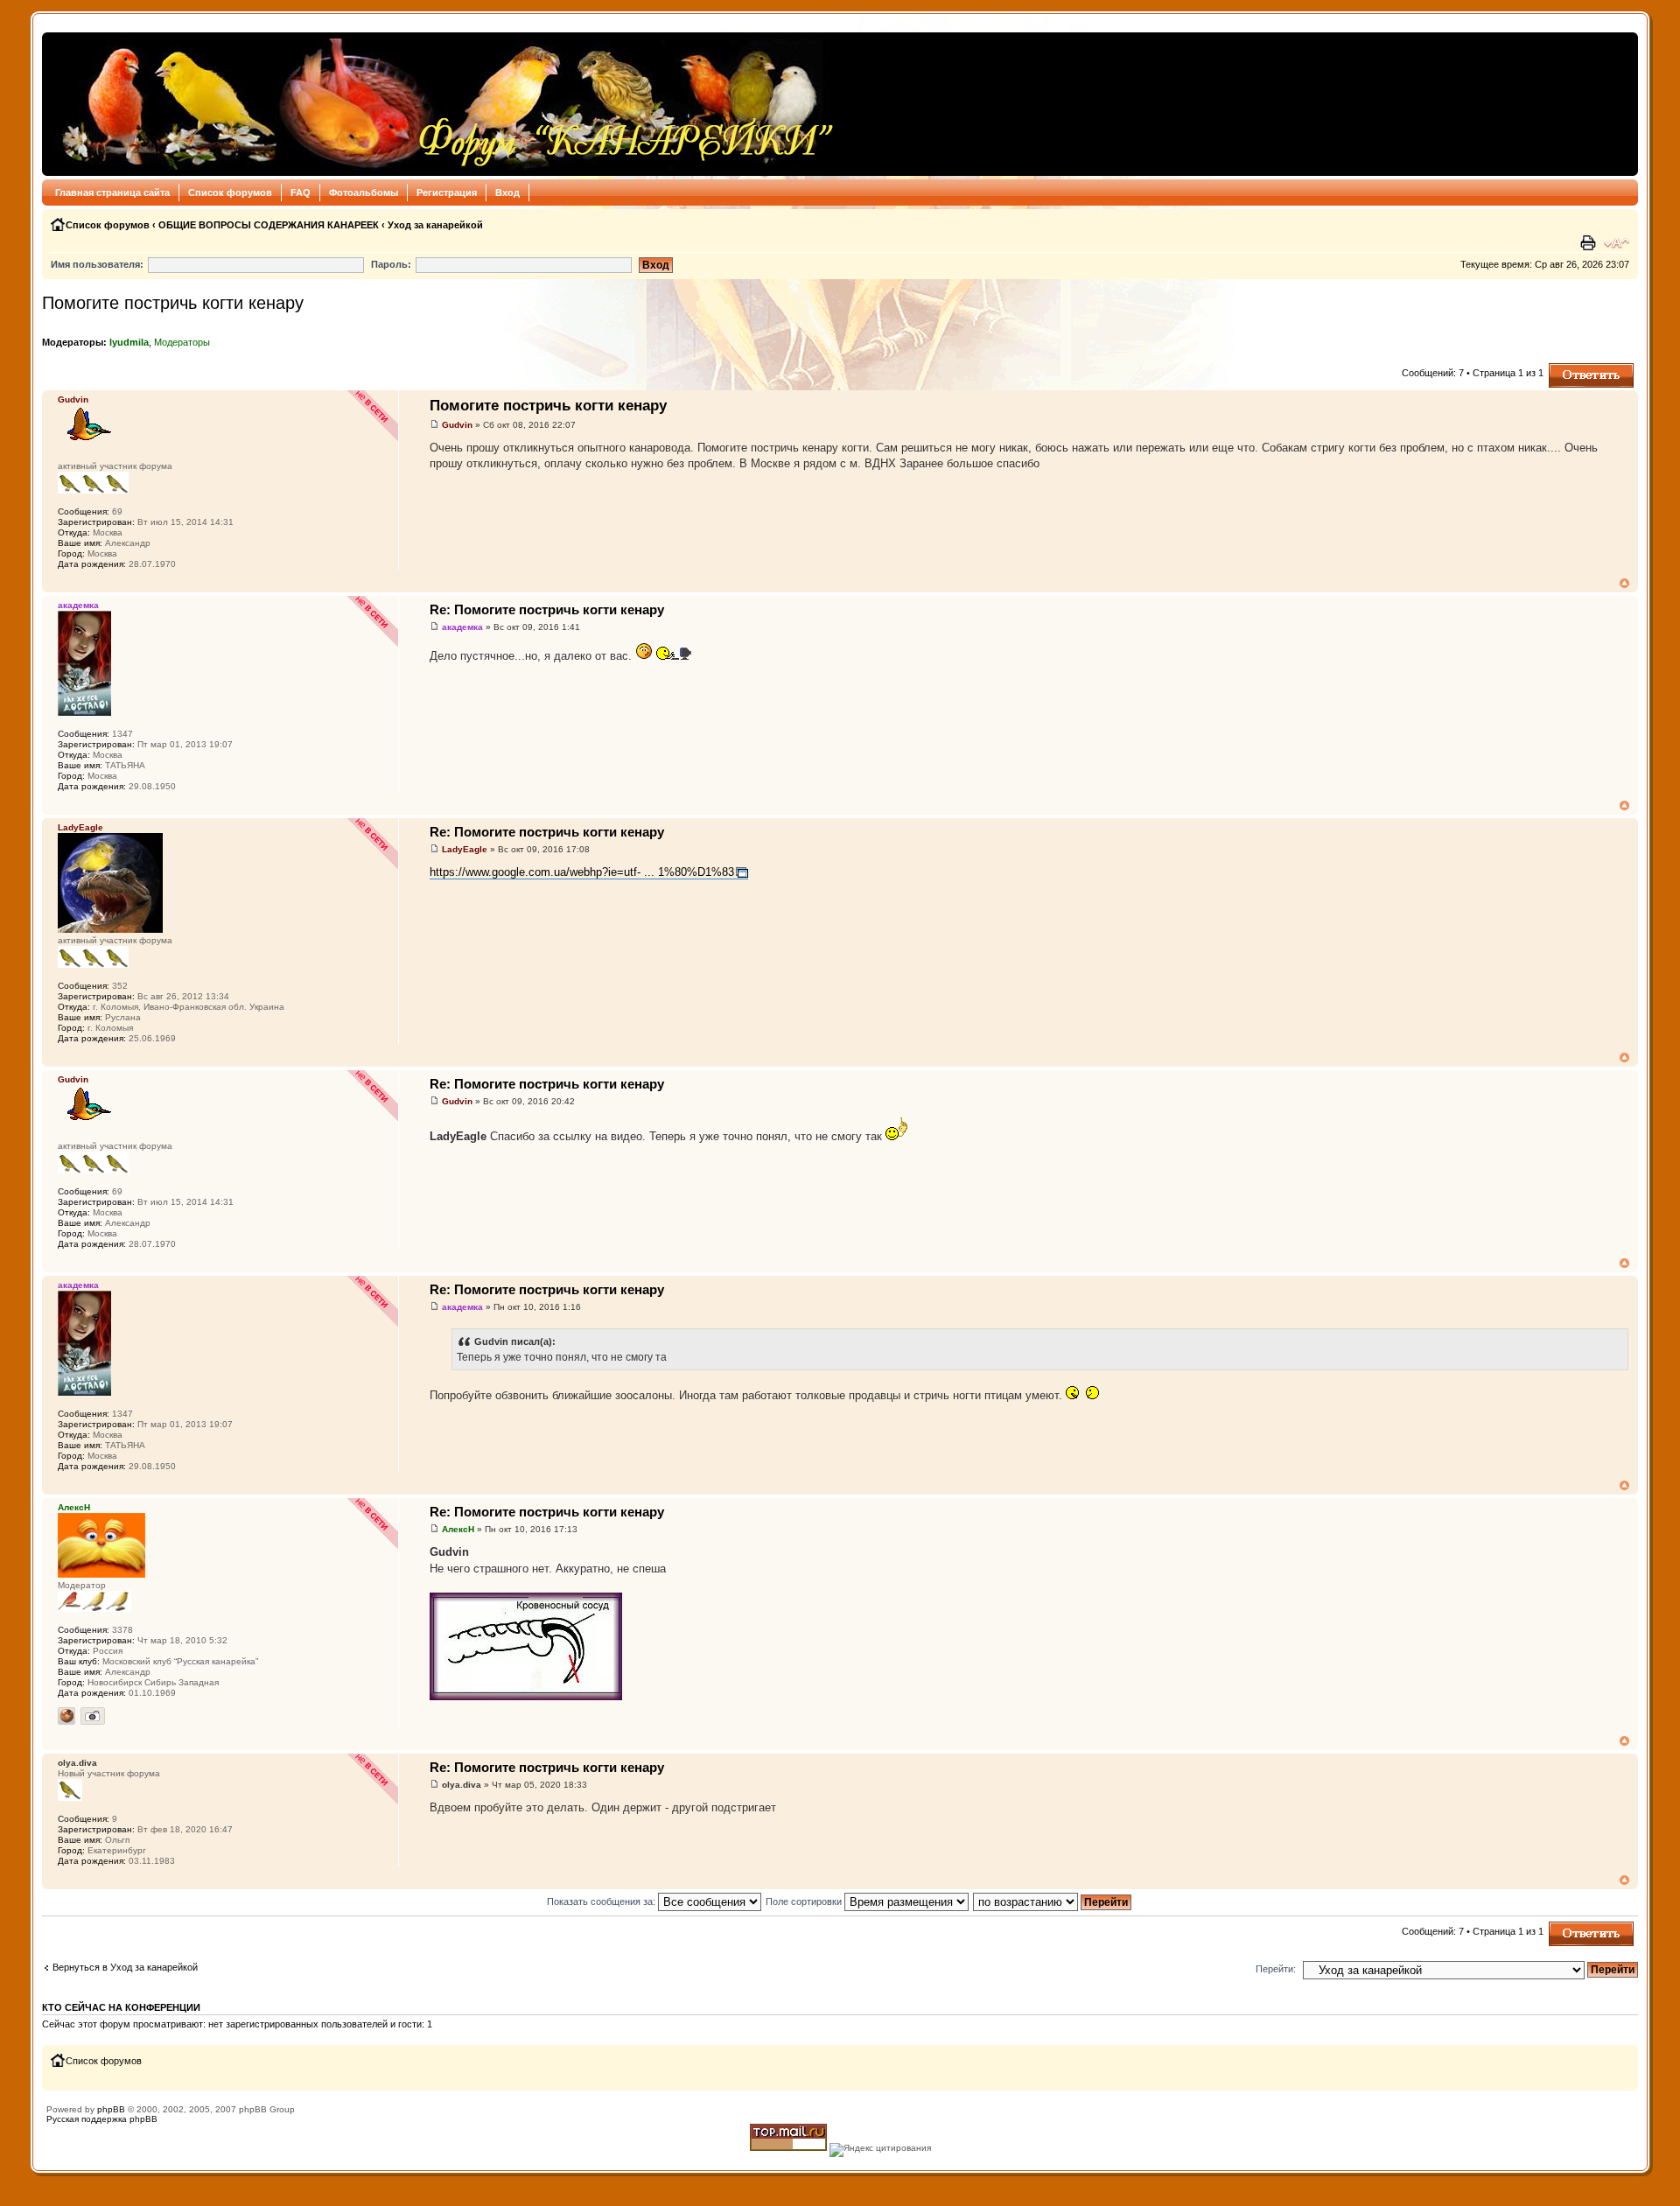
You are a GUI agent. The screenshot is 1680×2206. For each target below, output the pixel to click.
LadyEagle (465, 849)
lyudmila (129, 342)
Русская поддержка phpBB (102, 2119)
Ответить (1570, 368)
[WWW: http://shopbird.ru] (66, 1716)
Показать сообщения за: (602, 1901)
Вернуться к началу (1624, 583)
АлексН (458, 1529)
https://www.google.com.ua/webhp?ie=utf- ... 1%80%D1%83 (582, 872)
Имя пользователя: (97, 264)
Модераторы (182, 342)
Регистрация (447, 193)
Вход (507, 193)
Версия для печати (1590, 243)
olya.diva (462, 1785)
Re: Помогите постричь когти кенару (547, 609)
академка (462, 627)
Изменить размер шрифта (1617, 243)
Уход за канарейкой (435, 225)
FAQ (301, 193)
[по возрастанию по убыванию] (1053, 1901)
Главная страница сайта (112, 193)
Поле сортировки (805, 1901)
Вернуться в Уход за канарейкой (125, 1967)
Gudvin (457, 425)
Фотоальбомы (364, 193)
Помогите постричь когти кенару (173, 303)
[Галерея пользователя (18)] (93, 1716)
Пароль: (391, 264)
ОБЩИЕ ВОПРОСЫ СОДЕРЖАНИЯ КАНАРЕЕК (269, 225)
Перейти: (1276, 1969)
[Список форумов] (443, 104)
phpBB (111, 2109)
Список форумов (230, 193)
